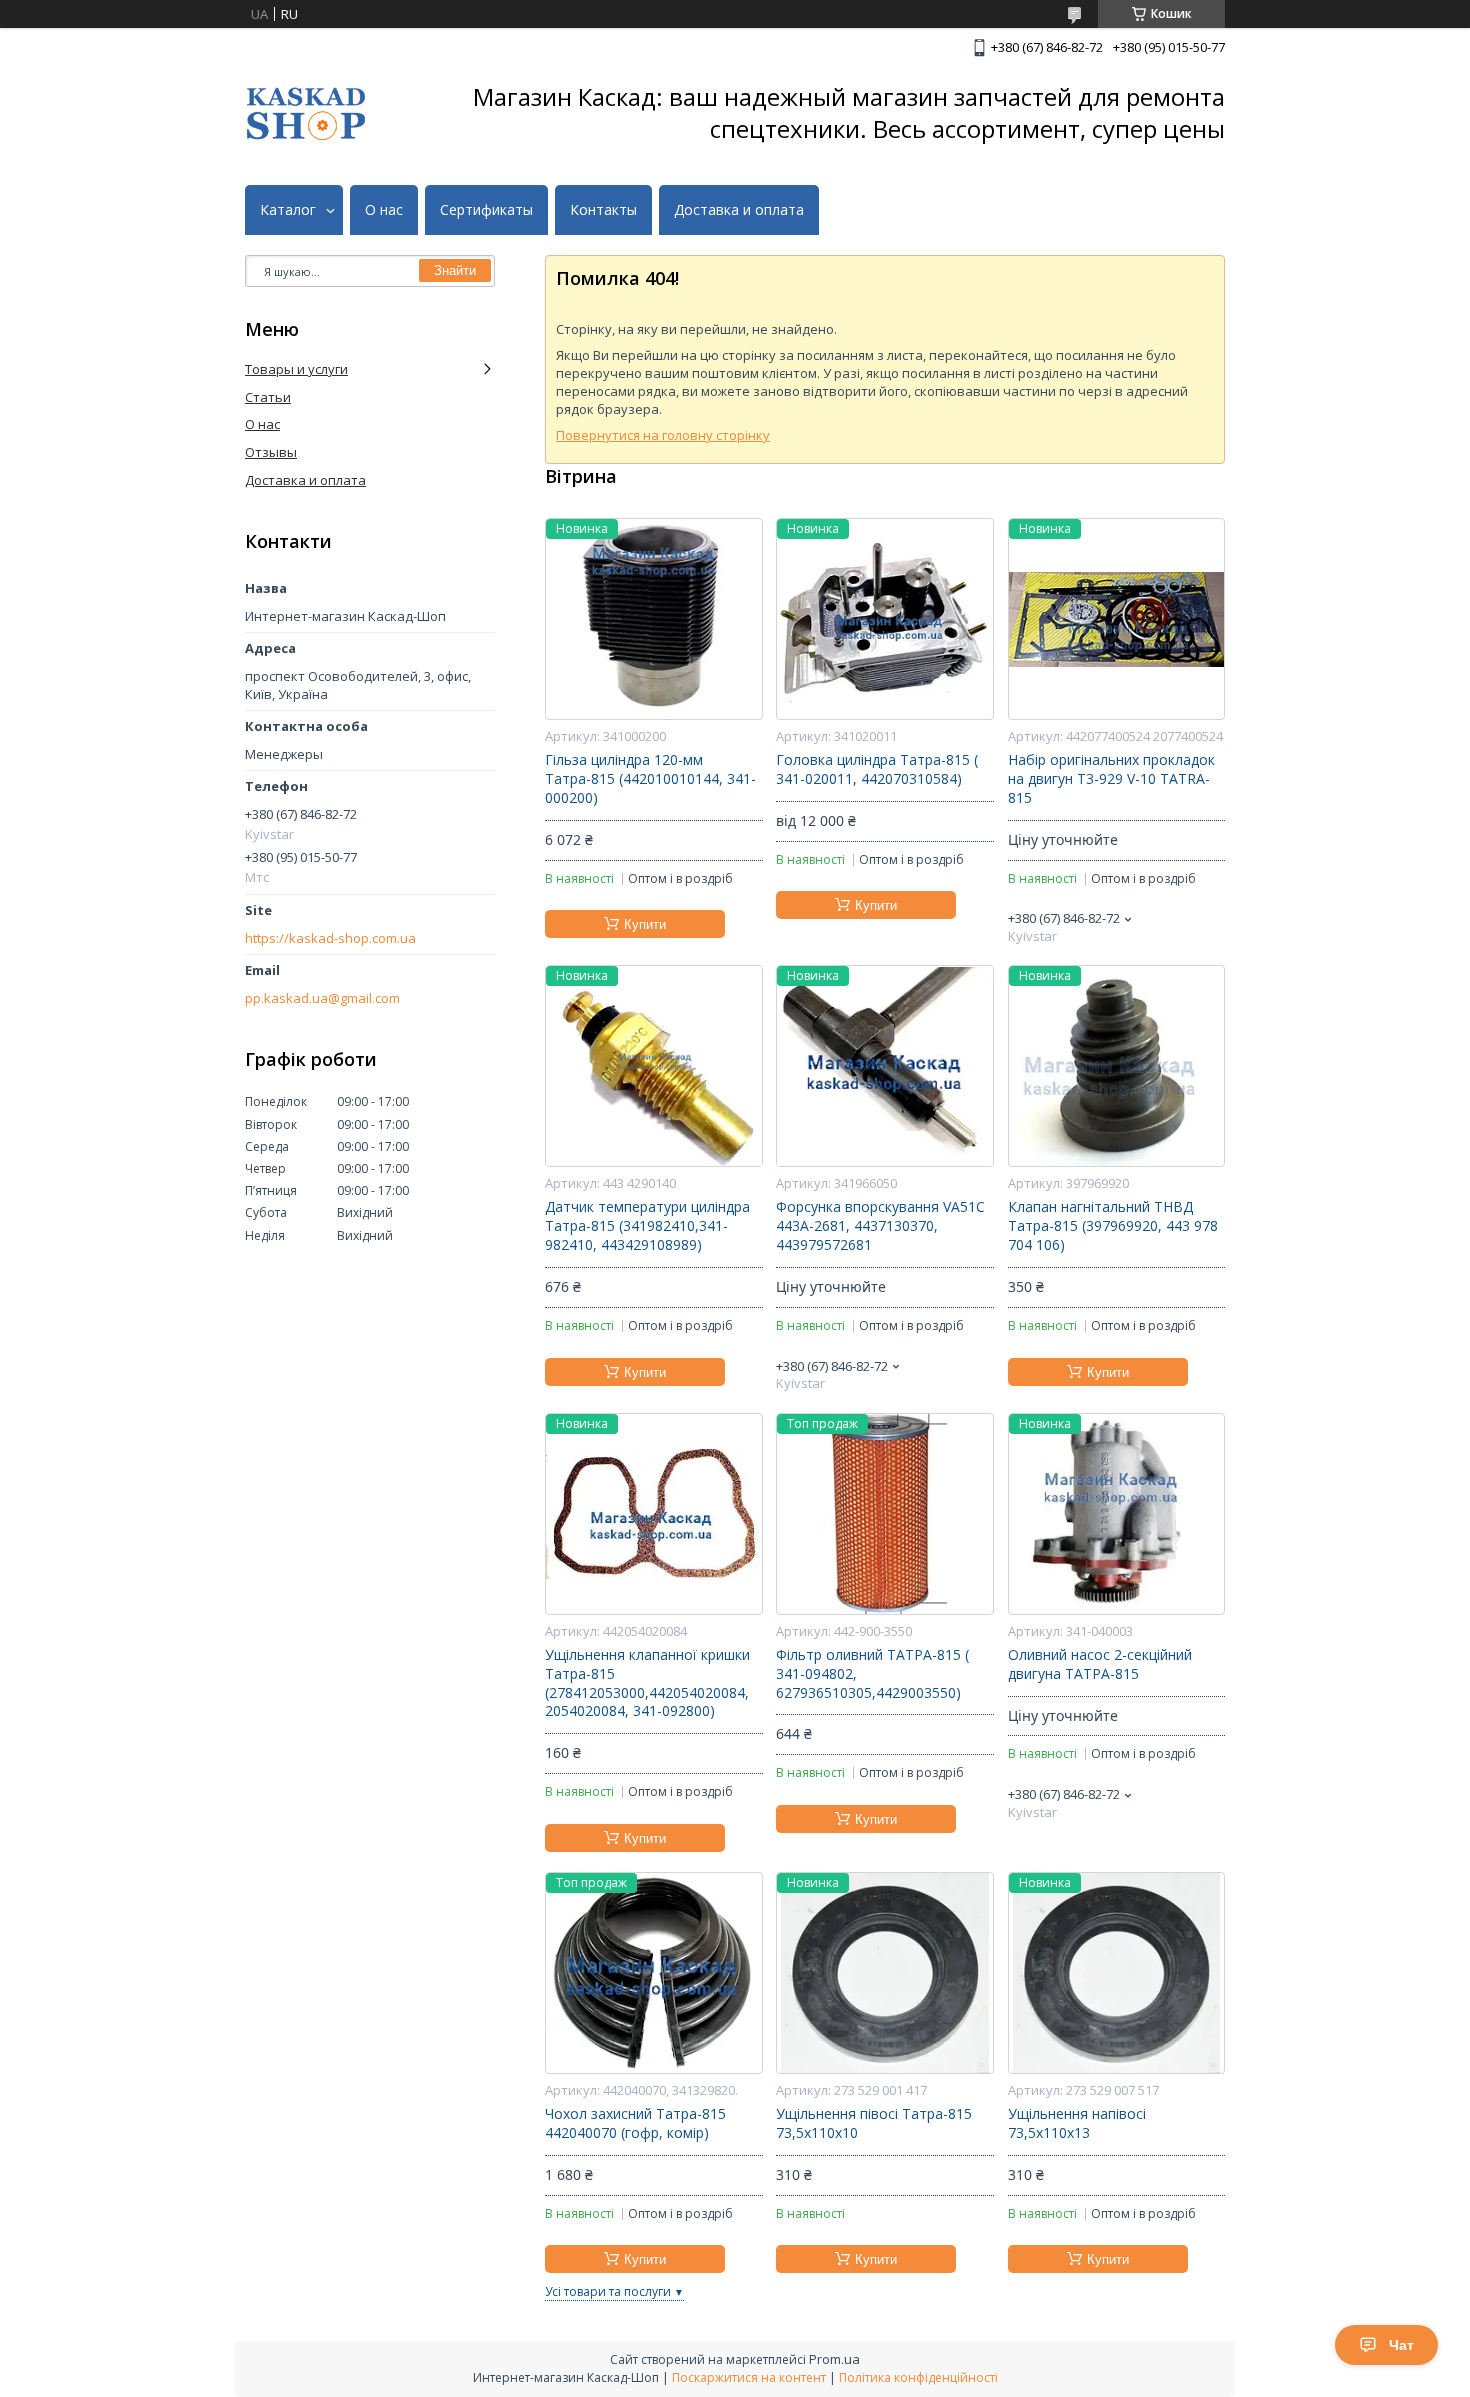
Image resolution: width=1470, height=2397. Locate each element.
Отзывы (271, 452)
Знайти (455, 270)
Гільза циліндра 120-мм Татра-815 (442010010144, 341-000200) (650, 779)
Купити (645, 924)
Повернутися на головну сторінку (663, 435)
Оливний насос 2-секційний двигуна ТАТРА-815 (1100, 1664)
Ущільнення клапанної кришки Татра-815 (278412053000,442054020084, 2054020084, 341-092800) (647, 1683)
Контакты (603, 210)
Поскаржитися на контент (749, 2377)
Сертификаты (486, 210)
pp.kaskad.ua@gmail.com (322, 998)
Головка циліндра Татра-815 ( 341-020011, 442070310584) (877, 769)
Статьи (268, 397)
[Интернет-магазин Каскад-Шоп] (306, 113)
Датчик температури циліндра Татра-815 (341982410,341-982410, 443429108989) (647, 1226)
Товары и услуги (296, 369)
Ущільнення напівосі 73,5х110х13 (1077, 2123)
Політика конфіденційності (918, 2377)
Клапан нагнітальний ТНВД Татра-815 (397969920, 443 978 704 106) (1113, 1226)
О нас (384, 210)
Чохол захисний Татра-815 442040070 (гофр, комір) (635, 2123)
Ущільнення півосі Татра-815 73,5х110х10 (874, 2123)
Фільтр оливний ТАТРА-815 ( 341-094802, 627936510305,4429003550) (872, 1674)
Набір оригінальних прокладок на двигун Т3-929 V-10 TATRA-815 (1111, 779)
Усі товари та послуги (608, 2291)
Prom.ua (834, 2359)
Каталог (288, 210)
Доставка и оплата (739, 210)
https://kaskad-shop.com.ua (330, 938)
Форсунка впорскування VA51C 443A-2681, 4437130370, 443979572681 (880, 1226)
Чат (1401, 2345)
